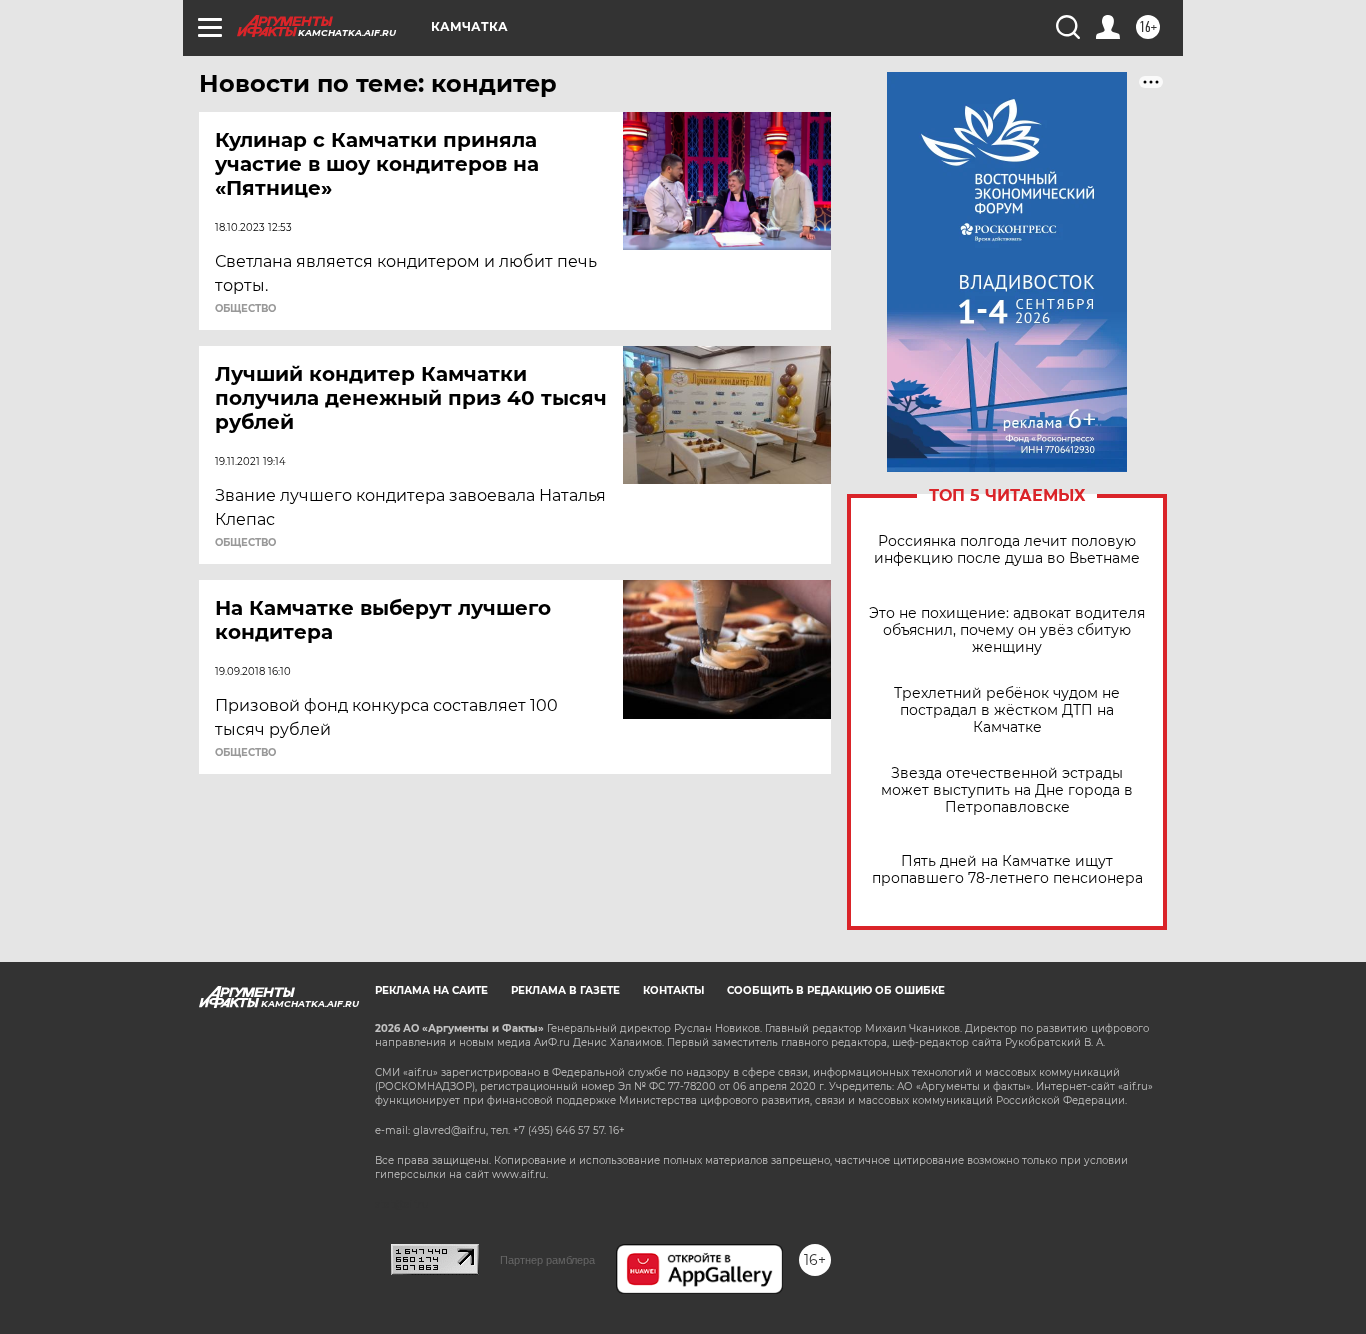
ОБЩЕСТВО (245, 309)
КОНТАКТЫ (673, 990)
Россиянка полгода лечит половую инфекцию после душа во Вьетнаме (1007, 550)
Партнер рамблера (547, 1260)
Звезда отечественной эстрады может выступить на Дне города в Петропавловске (1007, 790)
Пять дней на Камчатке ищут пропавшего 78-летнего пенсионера (1007, 870)
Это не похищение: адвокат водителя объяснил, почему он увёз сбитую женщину (1007, 630)
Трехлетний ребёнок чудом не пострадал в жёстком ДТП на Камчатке (1007, 710)
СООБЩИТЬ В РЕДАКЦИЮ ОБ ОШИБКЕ (836, 990)
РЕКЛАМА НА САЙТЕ (431, 990)
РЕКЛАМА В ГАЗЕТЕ (565, 990)
